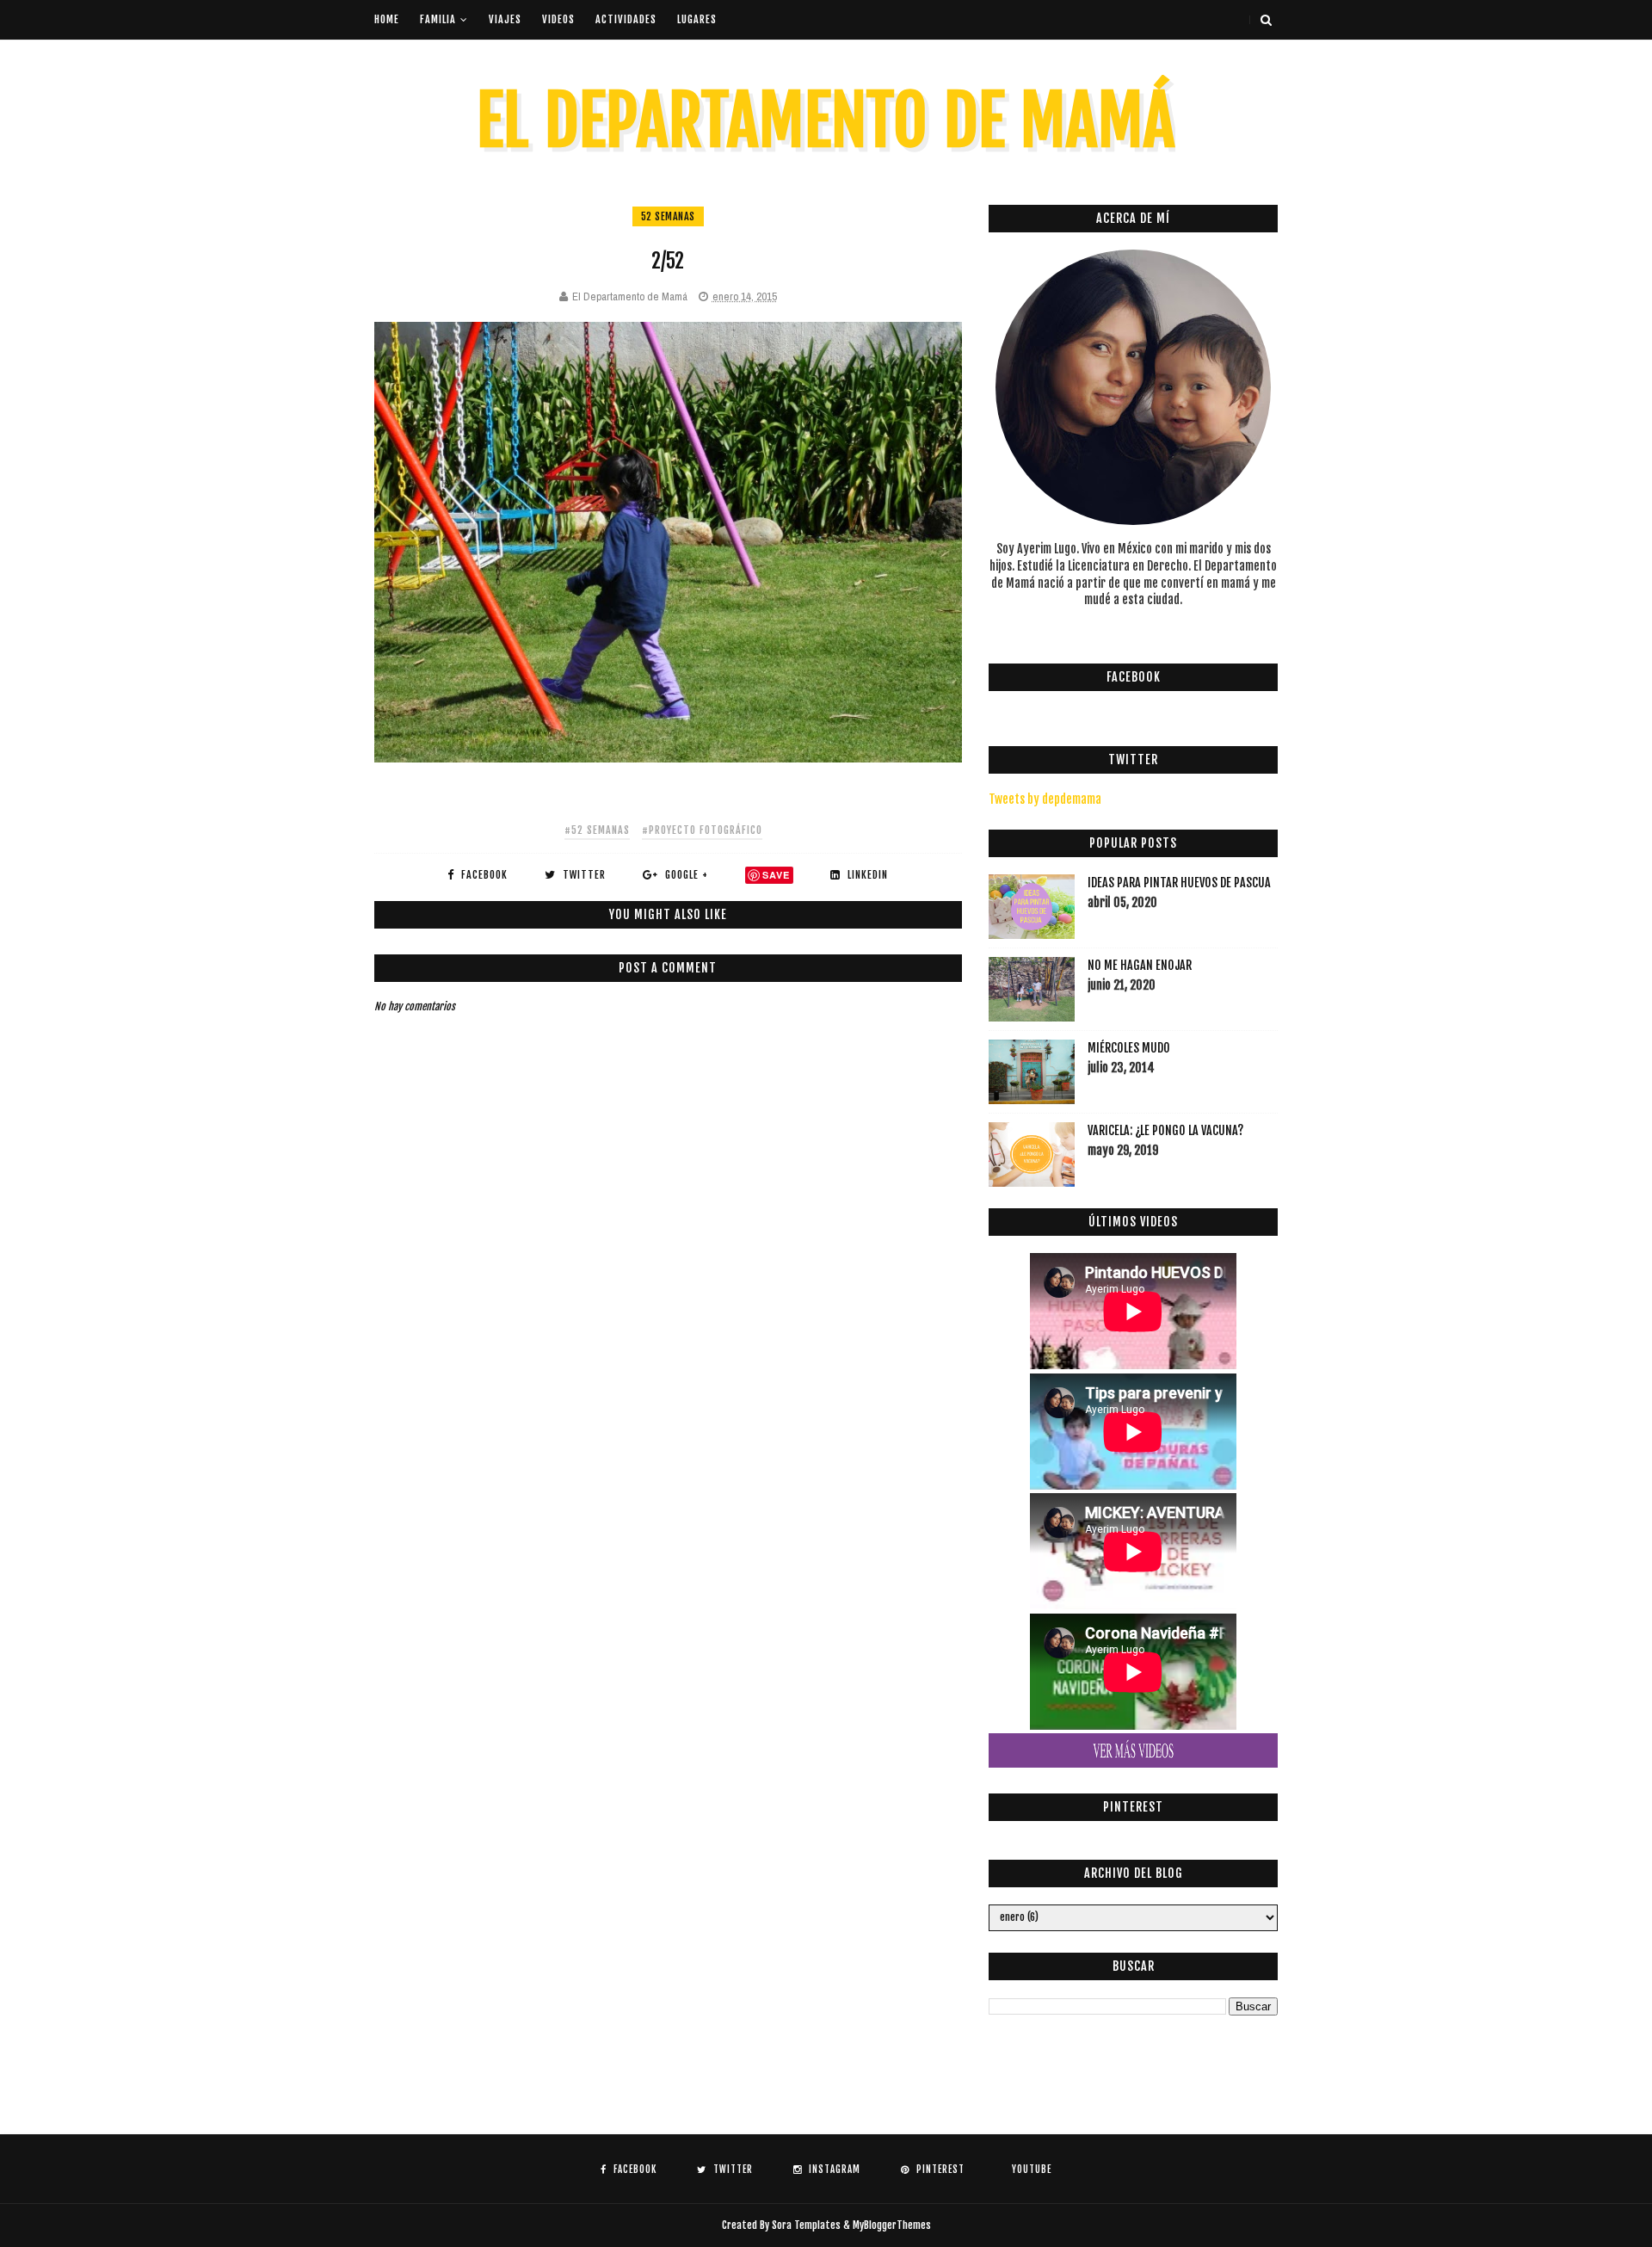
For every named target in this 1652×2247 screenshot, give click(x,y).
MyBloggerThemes (892, 2225)
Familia (438, 19)
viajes (505, 19)
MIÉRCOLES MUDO (1129, 1048)
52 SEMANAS (668, 216)
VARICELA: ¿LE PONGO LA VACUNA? (1165, 1130)
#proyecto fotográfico (702, 830)
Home (387, 19)
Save (776, 875)
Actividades (626, 19)
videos (558, 19)
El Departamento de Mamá (826, 121)
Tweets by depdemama (1045, 799)
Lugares (697, 19)
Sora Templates (806, 2225)
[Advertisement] (687, 1330)
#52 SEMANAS (597, 830)
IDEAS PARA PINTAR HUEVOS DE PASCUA (1179, 883)
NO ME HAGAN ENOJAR (1140, 965)
